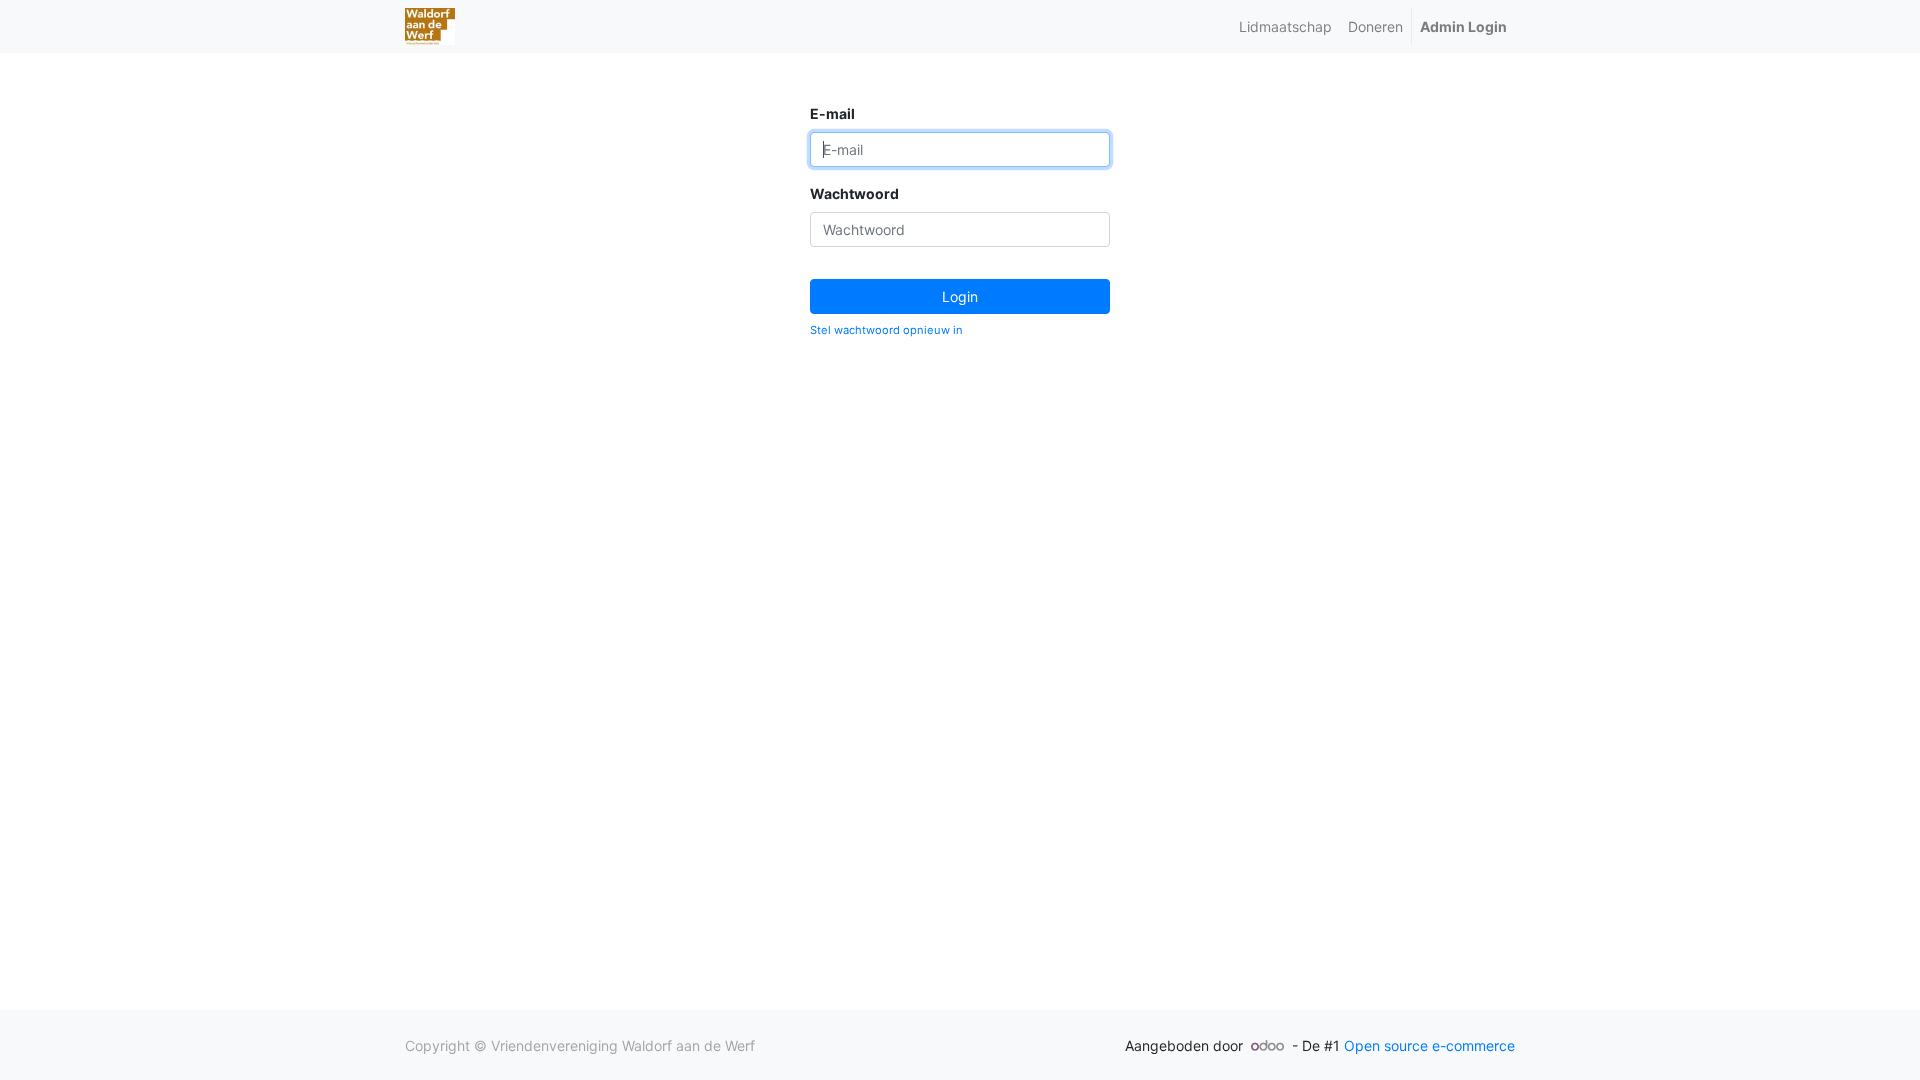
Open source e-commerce (1429, 1045)
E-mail (832, 113)
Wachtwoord (854, 193)
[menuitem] (1285, 26)
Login (960, 296)
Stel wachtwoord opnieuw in (886, 330)
